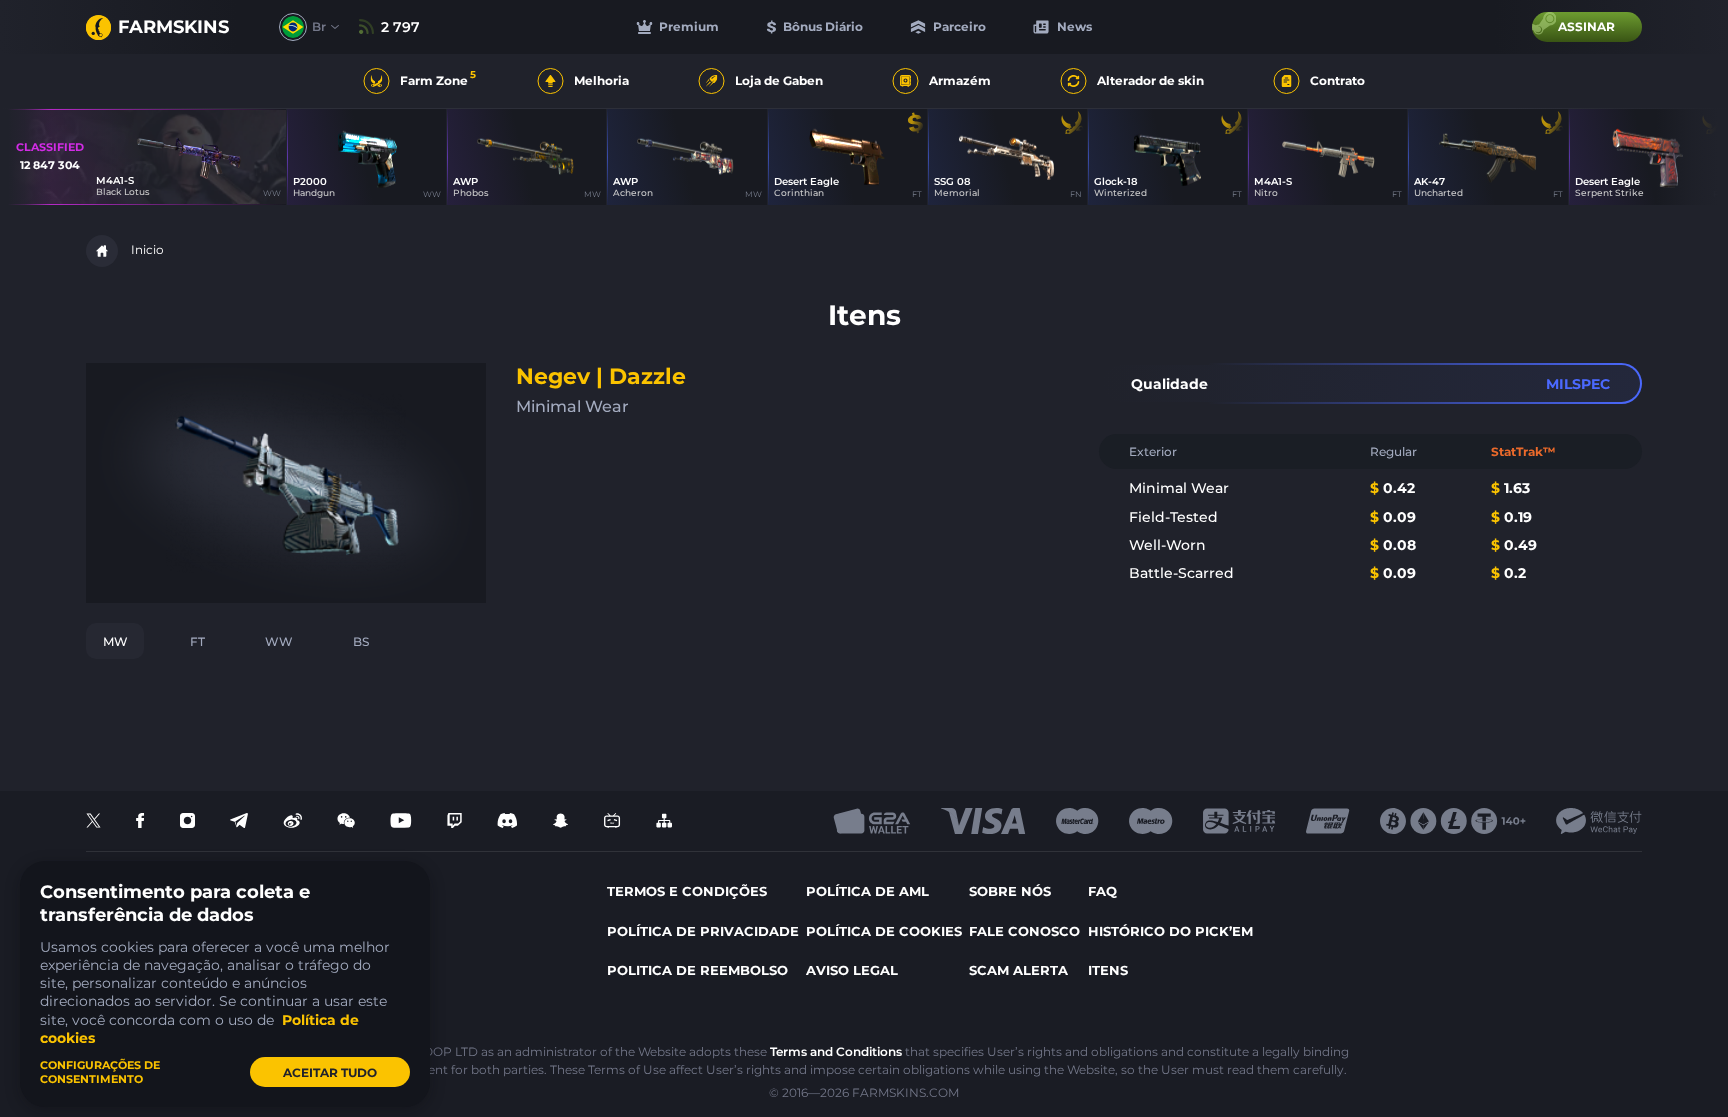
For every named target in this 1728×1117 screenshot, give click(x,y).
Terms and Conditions (836, 1051)
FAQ (1102, 891)
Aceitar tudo (330, 1072)
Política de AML (867, 891)
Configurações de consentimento (100, 1072)
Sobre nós (1010, 891)
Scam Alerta (1018, 970)
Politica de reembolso (697, 970)
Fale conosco (1024, 931)
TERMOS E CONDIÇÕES (687, 891)
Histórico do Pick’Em (1170, 931)
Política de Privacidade (703, 931)
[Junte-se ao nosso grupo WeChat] (346, 821)
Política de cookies (884, 931)
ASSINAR (1586, 26)
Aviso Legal (852, 970)
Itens (1108, 970)
